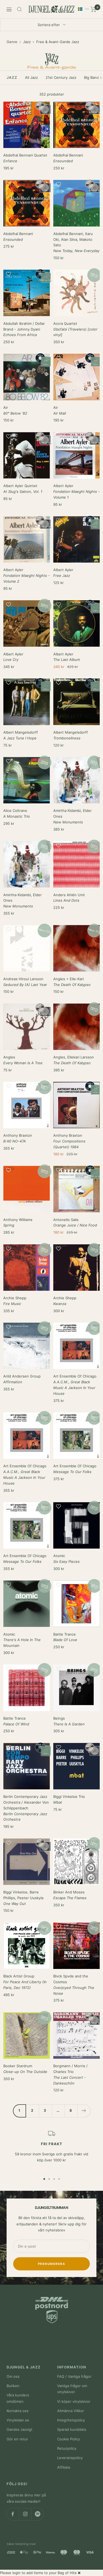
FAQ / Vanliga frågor (74, 2376)
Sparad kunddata (72, 2429)
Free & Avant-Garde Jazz (58, 42)
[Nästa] (84, 2111)
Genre (12, 42)
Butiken (13, 2386)
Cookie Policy (69, 2439)
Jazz (27, 42)
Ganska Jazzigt (20, 2429)
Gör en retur (17, 2439)
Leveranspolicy (70, 2458)
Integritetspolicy (71, 2420)
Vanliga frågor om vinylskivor (72, 2389)
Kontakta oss (18, 2411)
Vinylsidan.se (18, 2420)
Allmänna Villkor (71, 2411)
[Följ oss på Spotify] (37, 2514)
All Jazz (31, 77)
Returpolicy (67, 2448)
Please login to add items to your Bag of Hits (38, 2573)
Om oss (13, 2376)
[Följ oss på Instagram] (25, 2514)
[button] (27, 108)
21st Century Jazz (61, 77)
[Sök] (20, 9)
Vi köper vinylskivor (74, 2401)
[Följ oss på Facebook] (13, 2514)
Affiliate (64, 2467)
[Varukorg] (94, 9)
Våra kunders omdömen (18, 2398)
